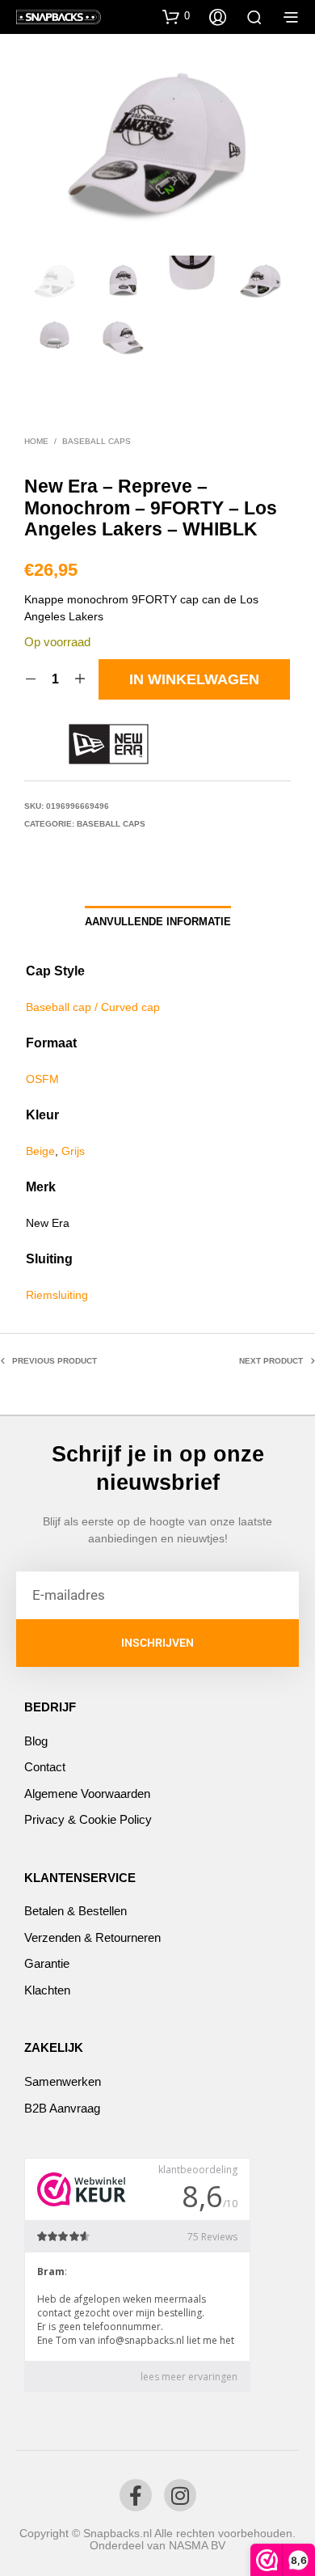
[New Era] (109, 744)
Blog (36, 1741)
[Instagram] (180, 2495)
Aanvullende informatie (158, 922)
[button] (176, 16)
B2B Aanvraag (62, 2108)
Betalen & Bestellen (76, 1911)
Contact (45, 1767)
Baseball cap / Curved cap (93, 1007)
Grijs (73, 1151)
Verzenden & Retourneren (92, 1937)
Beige (40, 1151)
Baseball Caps (97, 441)
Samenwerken (63, 2081)
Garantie (47, 1963)
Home (36, 441)
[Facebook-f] (136, 2495)
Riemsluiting (57, 1295)
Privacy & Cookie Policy (88, 1819)
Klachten (47, 1990)
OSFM (42, 1079)
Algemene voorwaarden (87, 1793)
